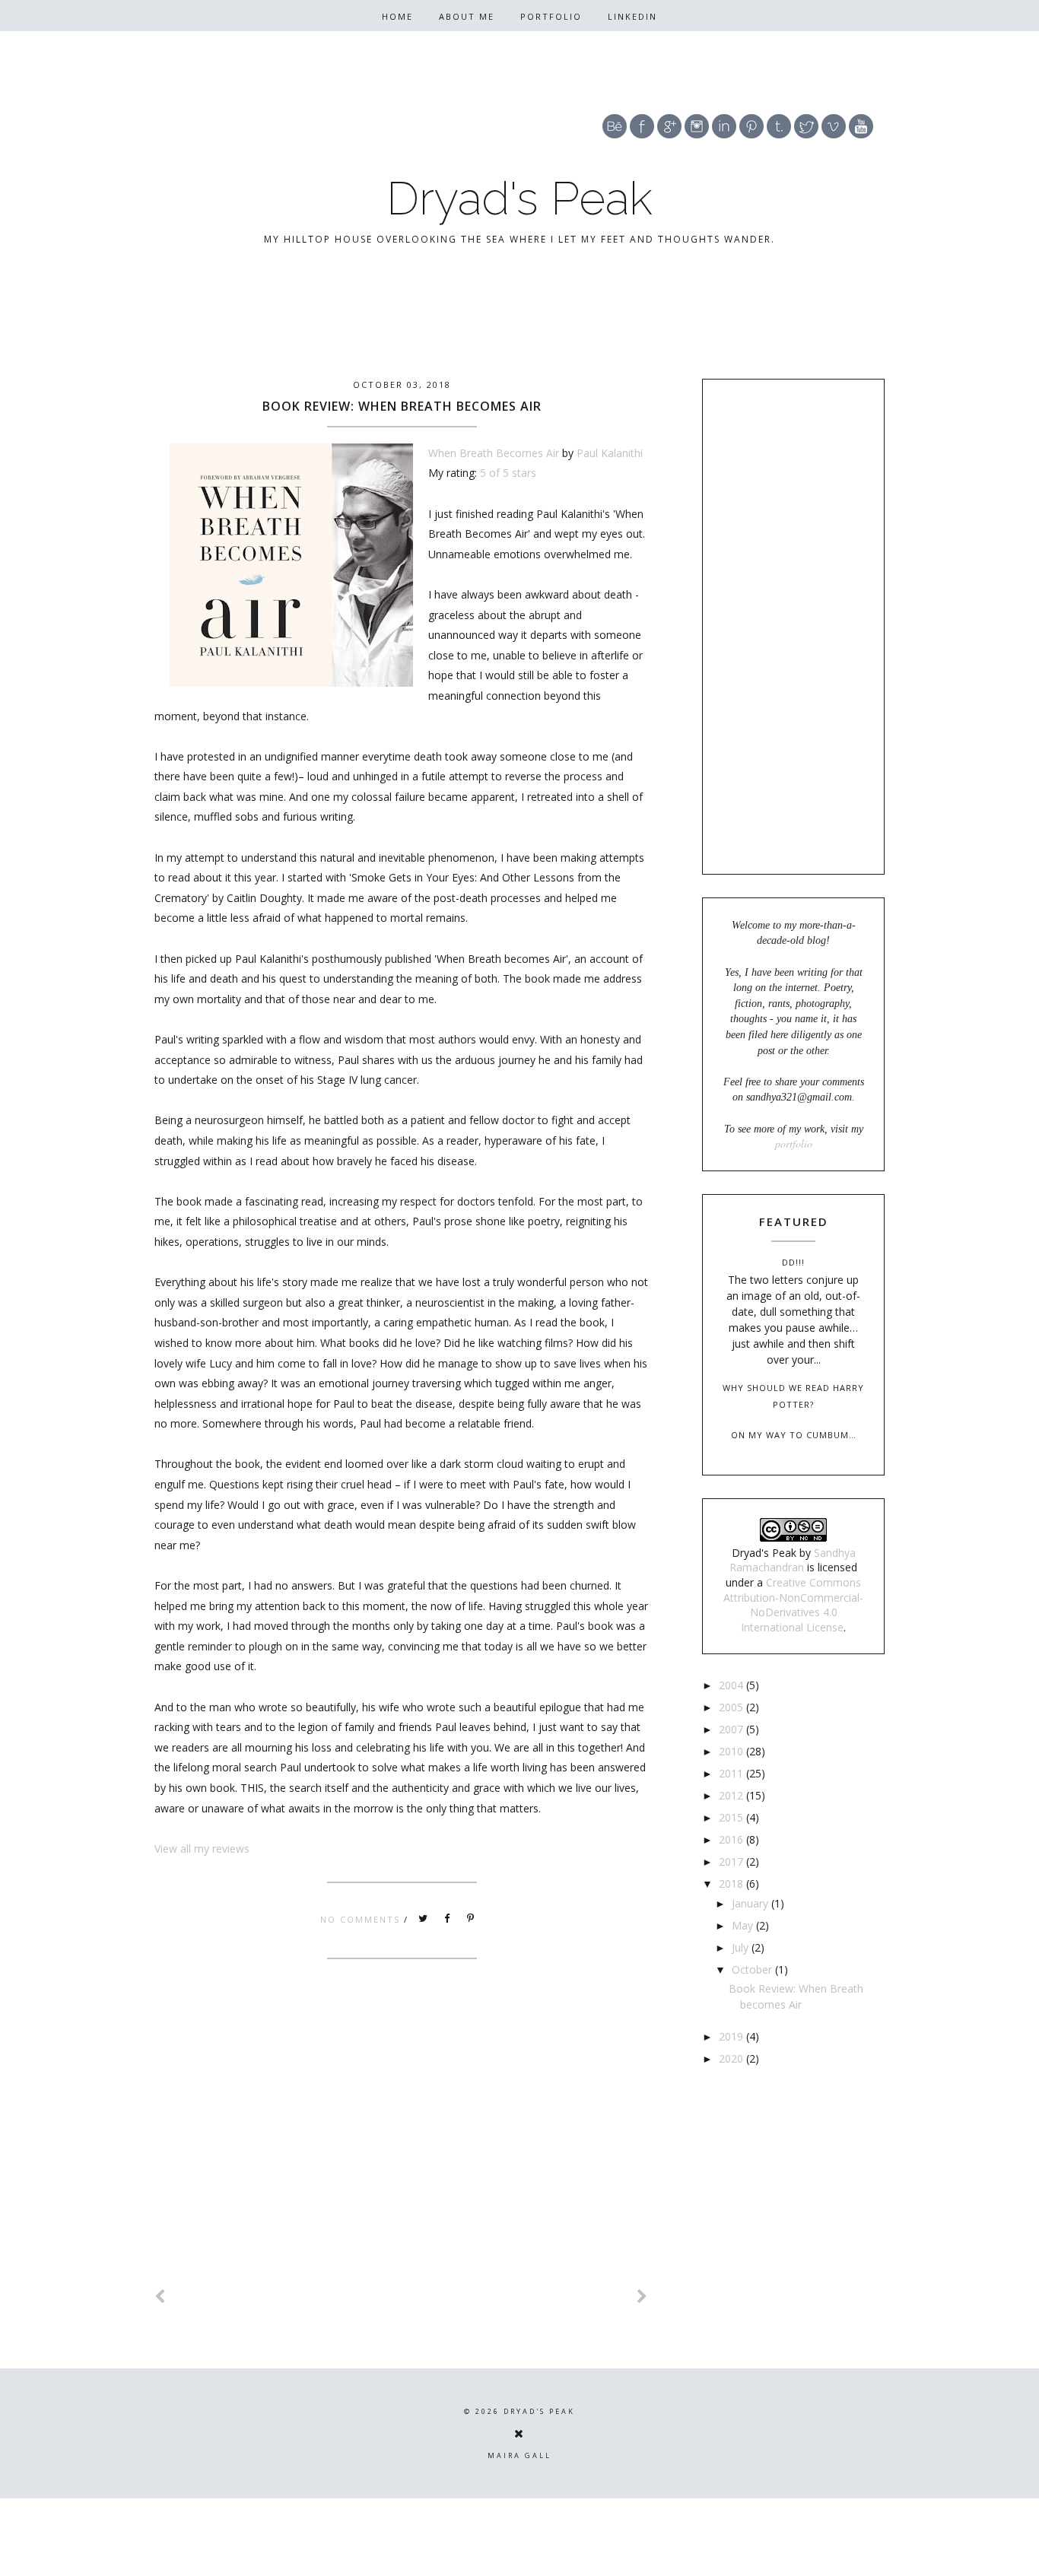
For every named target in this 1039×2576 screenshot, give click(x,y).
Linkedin (632, 16)
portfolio (794, 1143)
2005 (732, 1707)
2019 (732, 2036)
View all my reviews (202, 1849)
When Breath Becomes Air (494, 453)
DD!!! (793, 1262)
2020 (732, 2058)
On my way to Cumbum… (794, 1435)
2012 (732, 1795)
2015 (732, 1817)
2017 (732, 1861)
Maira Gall (519, 2455)
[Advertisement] (402, 2142)
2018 (732, 1884)
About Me (467, 16)
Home (397, 16)
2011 (732, 1773)
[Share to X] (424, 1919)
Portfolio (551, 16)
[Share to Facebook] (447, 1919)
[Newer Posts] (160, 2296)
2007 (732, 1729)
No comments (362, 1919)
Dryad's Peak (519, 199)
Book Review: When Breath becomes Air (402, 406)
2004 (732, 1685)
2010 (732, 1751)
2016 (732, 1839)
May (744, 1925)
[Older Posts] (643, 2296)
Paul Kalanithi (610, 453)
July (742, 1947)
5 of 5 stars (508, 473)
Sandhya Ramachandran (793, 1560)
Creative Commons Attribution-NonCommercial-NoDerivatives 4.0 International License (793, 1605)
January (751, 1903)
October (753, 1969)
